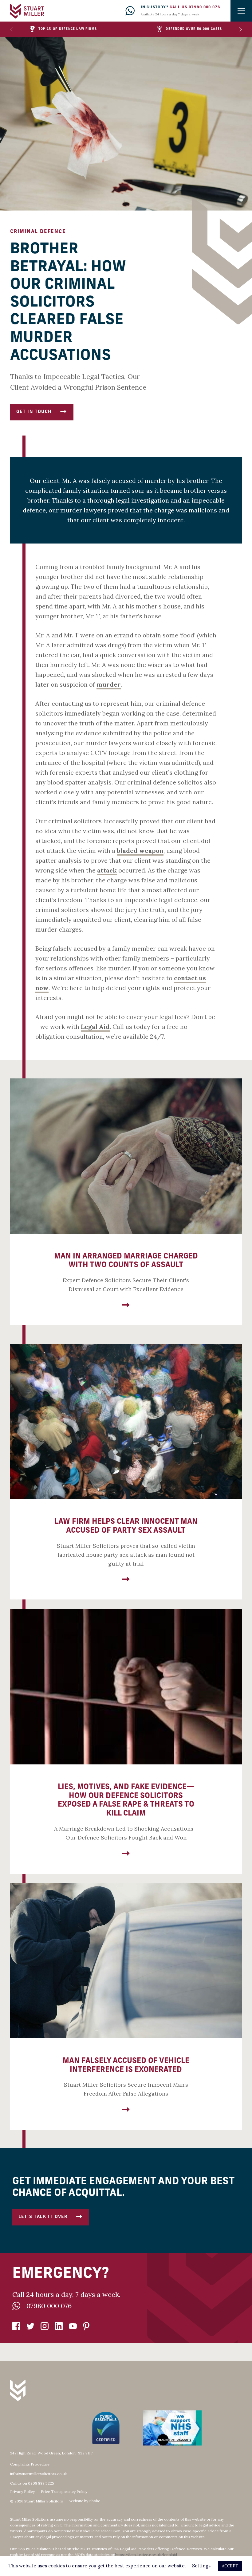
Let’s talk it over (43, 2217)
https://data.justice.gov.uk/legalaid (146, 2555)
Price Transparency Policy (64, 2492)
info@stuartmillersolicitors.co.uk (38, 2474)
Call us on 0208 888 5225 (32, 2483)
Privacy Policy (22, 2492)
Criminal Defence (38, 232)
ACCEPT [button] (230, 2566)
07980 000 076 (49, 2306)
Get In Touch (34, 412)
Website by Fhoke (85, 2501)
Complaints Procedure (30, 2464)
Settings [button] (201, 2566)
